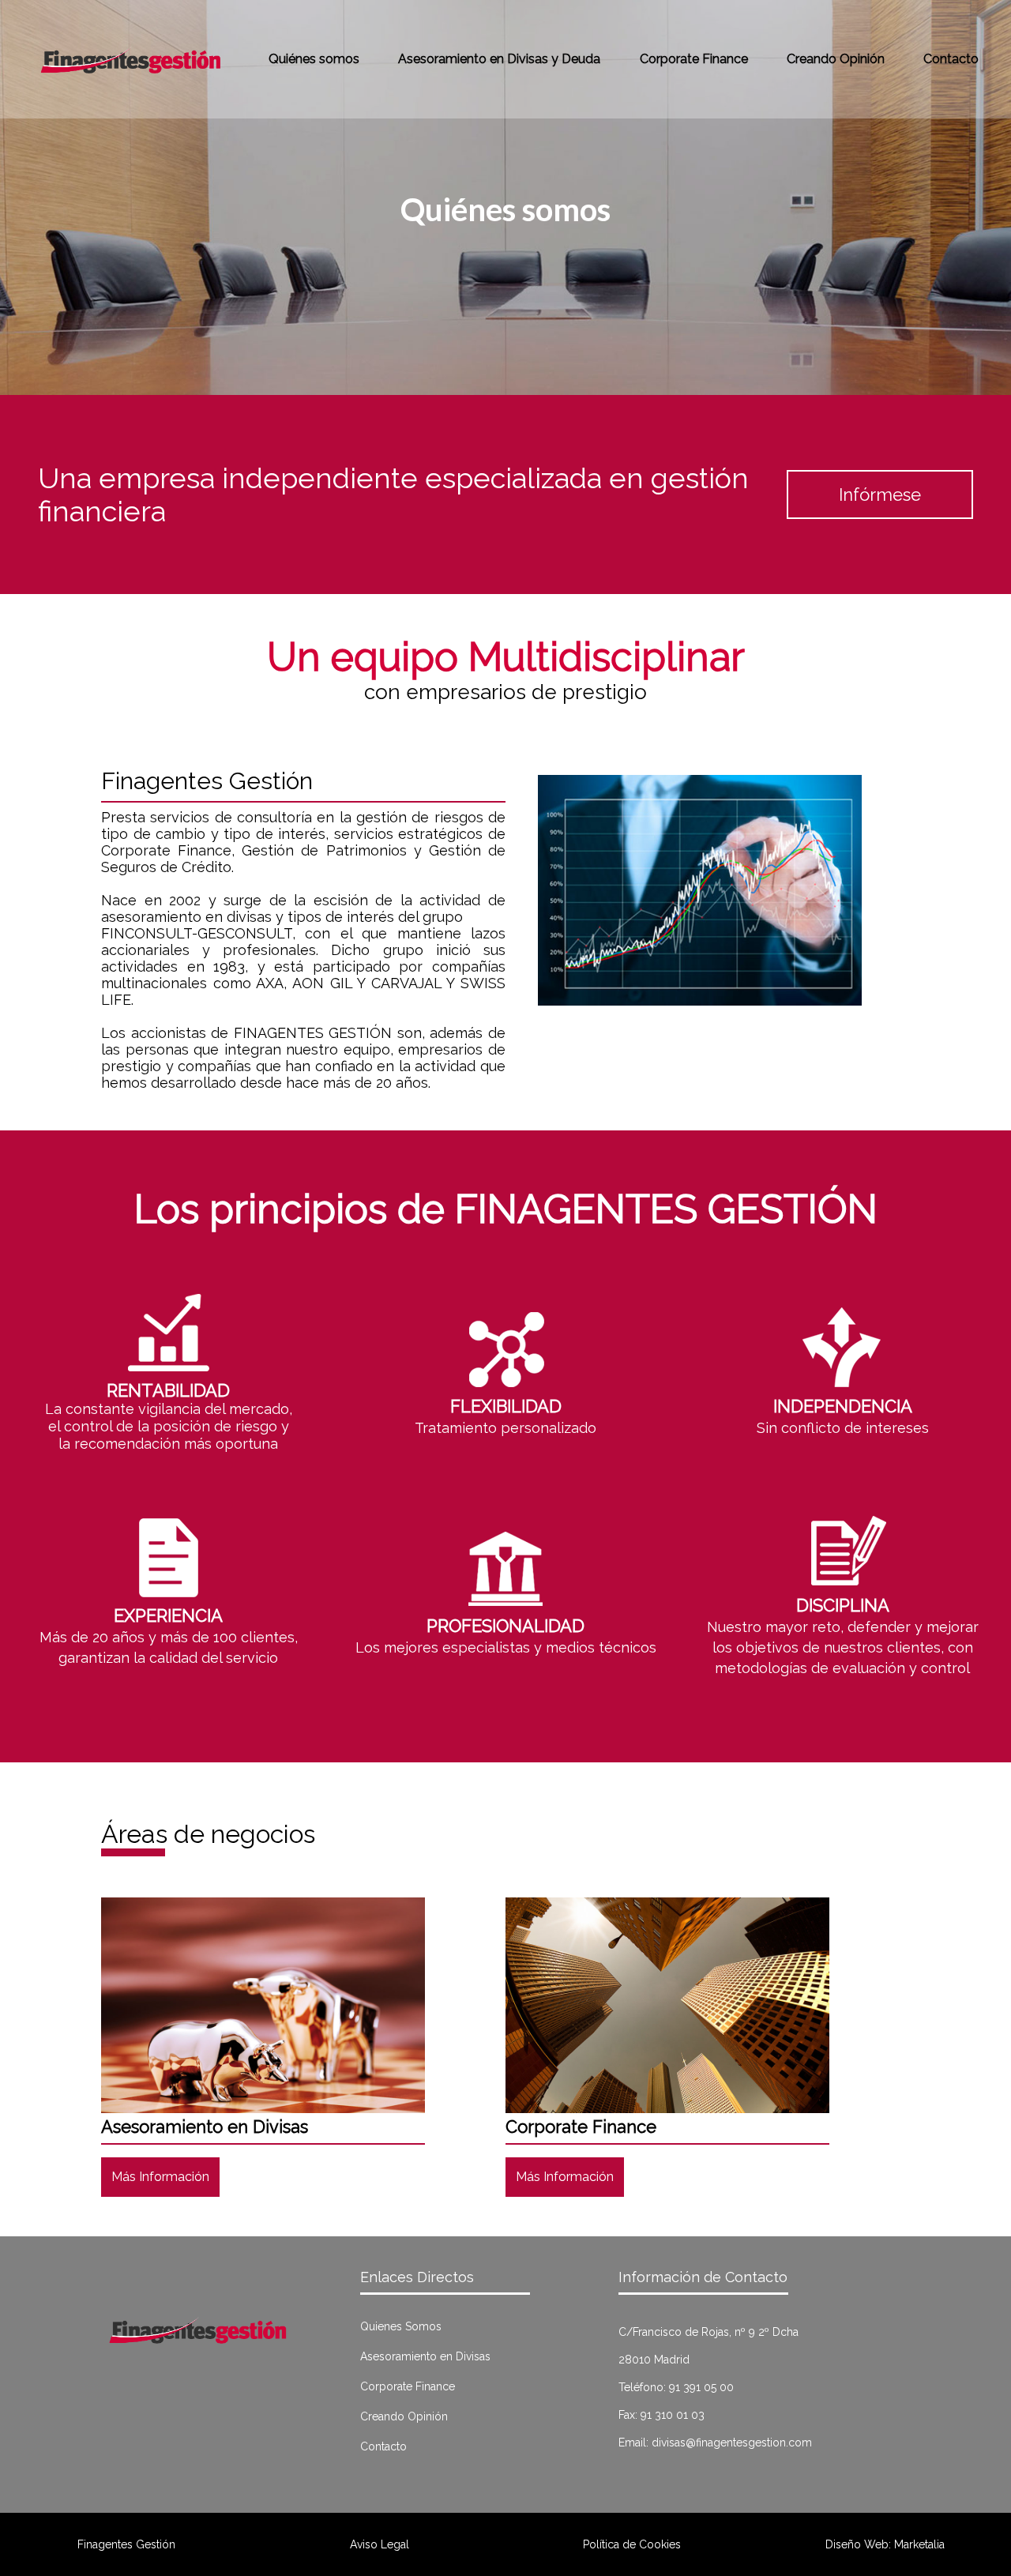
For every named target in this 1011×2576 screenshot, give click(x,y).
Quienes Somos (401, 2326)
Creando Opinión (836, 59)
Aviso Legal (380, 2544)
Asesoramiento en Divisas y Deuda (499, 59)
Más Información (160, 2177)
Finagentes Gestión (126, 2544)
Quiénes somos (314, 59)
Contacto (951, 59)
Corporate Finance (694, 59)
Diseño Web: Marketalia (885, 2544)
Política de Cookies (632, 2544)
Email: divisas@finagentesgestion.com (715, 2442)
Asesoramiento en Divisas (425, 2356)
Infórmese (880, 495)
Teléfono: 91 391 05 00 (676, 2387)
